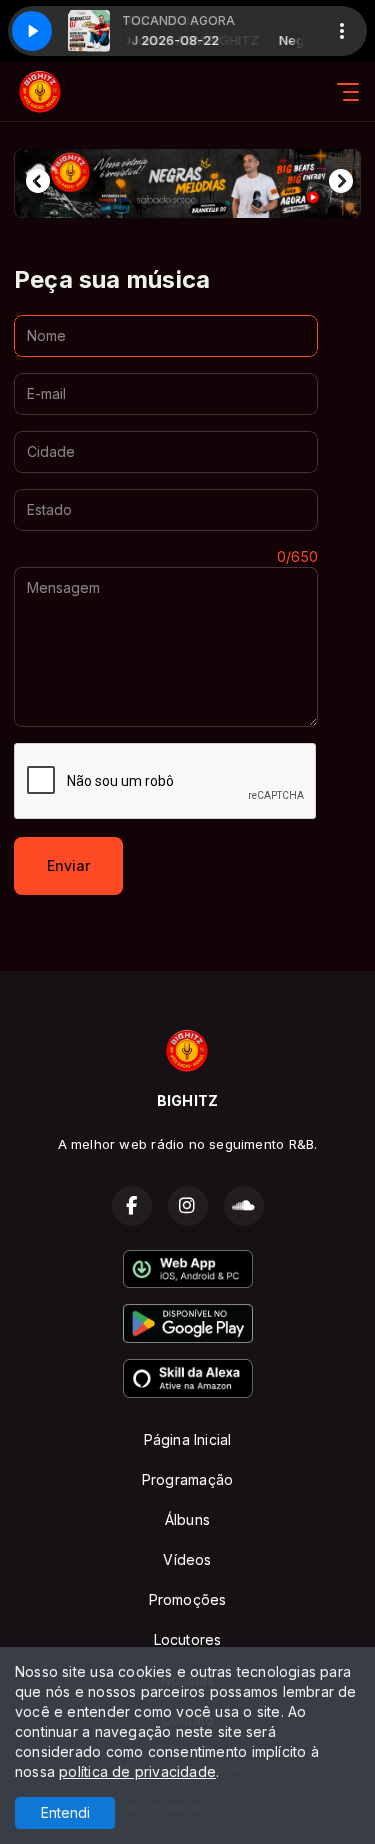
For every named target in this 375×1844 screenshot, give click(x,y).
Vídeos (187, 1559)
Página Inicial (188, 1439)
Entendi (65, 1812)
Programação (187, 1479)
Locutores (188, 1639)
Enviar (68, 865)
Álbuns (187, 1519)
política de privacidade (137, 1771)
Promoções (188, 1599)
